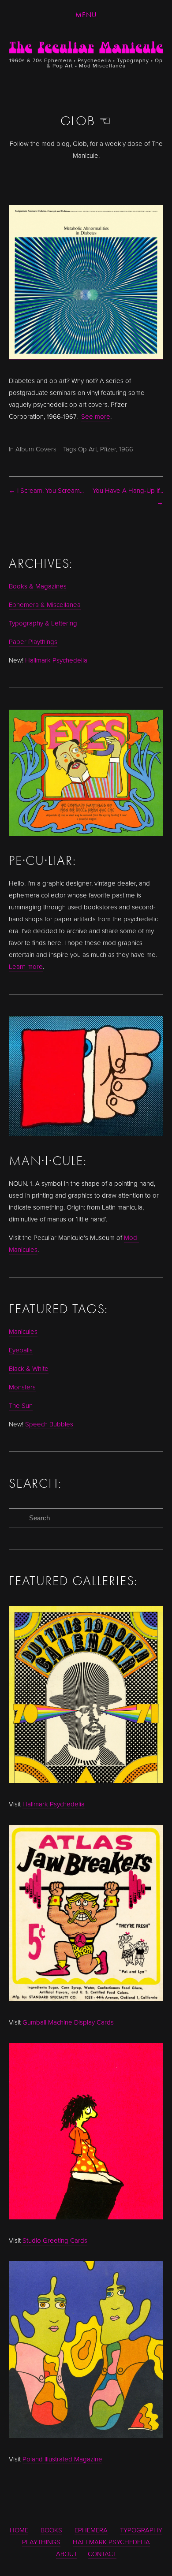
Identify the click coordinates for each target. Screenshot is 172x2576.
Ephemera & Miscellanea (45, 605)
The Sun (21, 1405)
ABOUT (67, 2554)
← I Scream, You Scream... (46, 490)
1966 (126, 449)
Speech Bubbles (49, 1424)
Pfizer (108, 449)
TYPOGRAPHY (141, 2530)
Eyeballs (21, 1350)
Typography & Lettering (43, 623)
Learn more (26, 966)
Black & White (29, 1368)
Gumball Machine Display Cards (68, 2022)
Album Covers (36, 449)
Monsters (22, 1387)
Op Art (88, 449)
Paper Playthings (33, 642)
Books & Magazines (38, 586)
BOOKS (51, 2530)
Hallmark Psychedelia (56, 660)
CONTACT (102, 2554)
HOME (19, 2530)
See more (96, 416)
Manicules (23, 1331)
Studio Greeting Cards (55, 2240)
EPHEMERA (91, 2530)
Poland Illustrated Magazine (62, 2459)
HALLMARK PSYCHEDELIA (111, 2542)
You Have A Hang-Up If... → (128, 496)
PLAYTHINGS (41, 2542)
